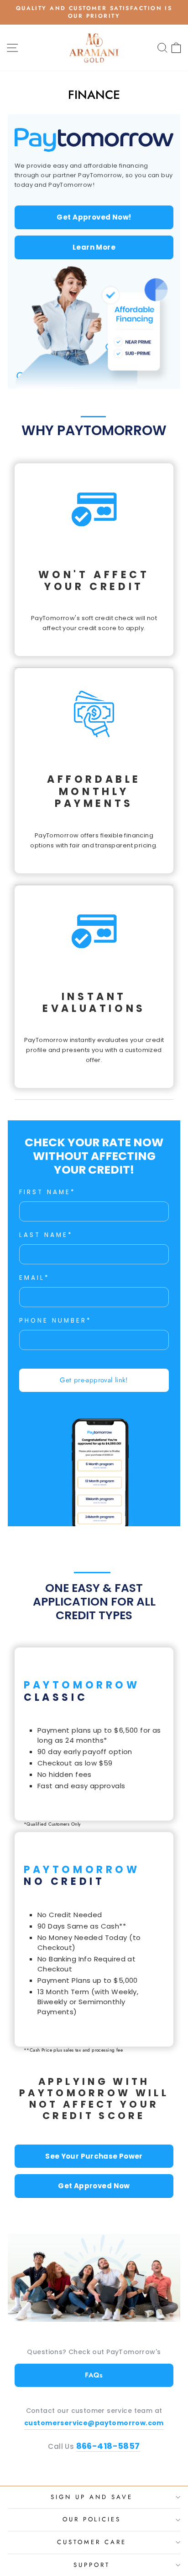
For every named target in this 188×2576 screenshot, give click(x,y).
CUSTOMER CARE (92, 2542)
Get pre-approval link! (94, 1380)
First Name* (47, 1192)
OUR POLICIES (92, 2519)
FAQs (94, 2375)
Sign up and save (92, 2497)
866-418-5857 (108, 2446)
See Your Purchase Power (94, 2156)
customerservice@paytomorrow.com (94, 2423)
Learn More (94, 247)
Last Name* (46, 1235)
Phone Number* (55, 1321)
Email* (34, 1278)
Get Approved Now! (94, 217)
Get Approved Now (94, 2186)
